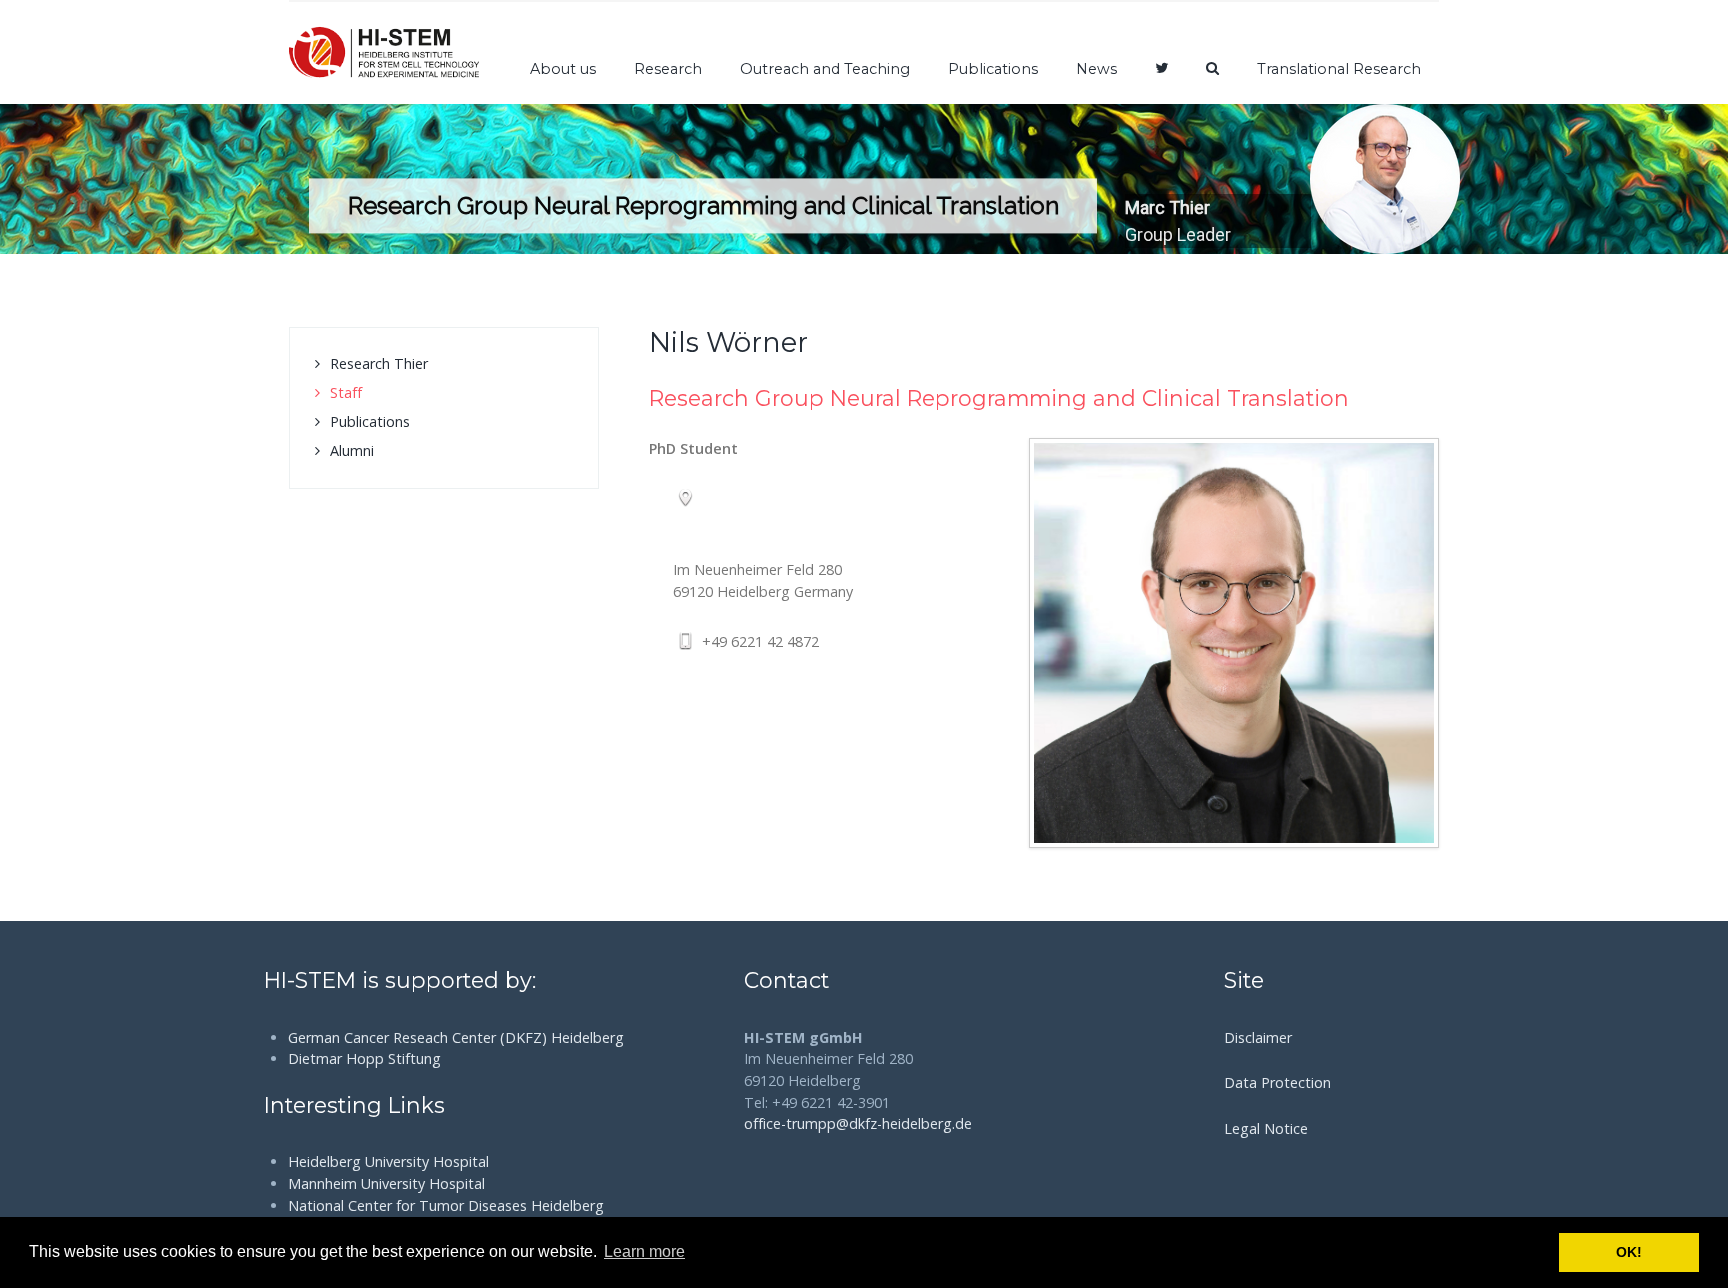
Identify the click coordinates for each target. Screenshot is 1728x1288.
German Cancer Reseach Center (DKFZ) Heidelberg (456, 1037)
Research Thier (379, 363)
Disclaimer (1258, 1037)
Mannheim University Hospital (386, 1183)
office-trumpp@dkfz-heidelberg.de (858, 1123)
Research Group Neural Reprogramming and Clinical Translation (999, 398)
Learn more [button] (644, 1251)
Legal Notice (1266, 1128)
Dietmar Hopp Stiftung (364, 1058)
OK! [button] (1629, 1252)
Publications (370, 421)
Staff (346, 392)
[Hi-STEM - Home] (384, 52)
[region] (864, 179)
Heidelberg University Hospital (388, 1161)
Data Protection (1277, 1082)
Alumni (352, 450)
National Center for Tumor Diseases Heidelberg (446, 1205)
